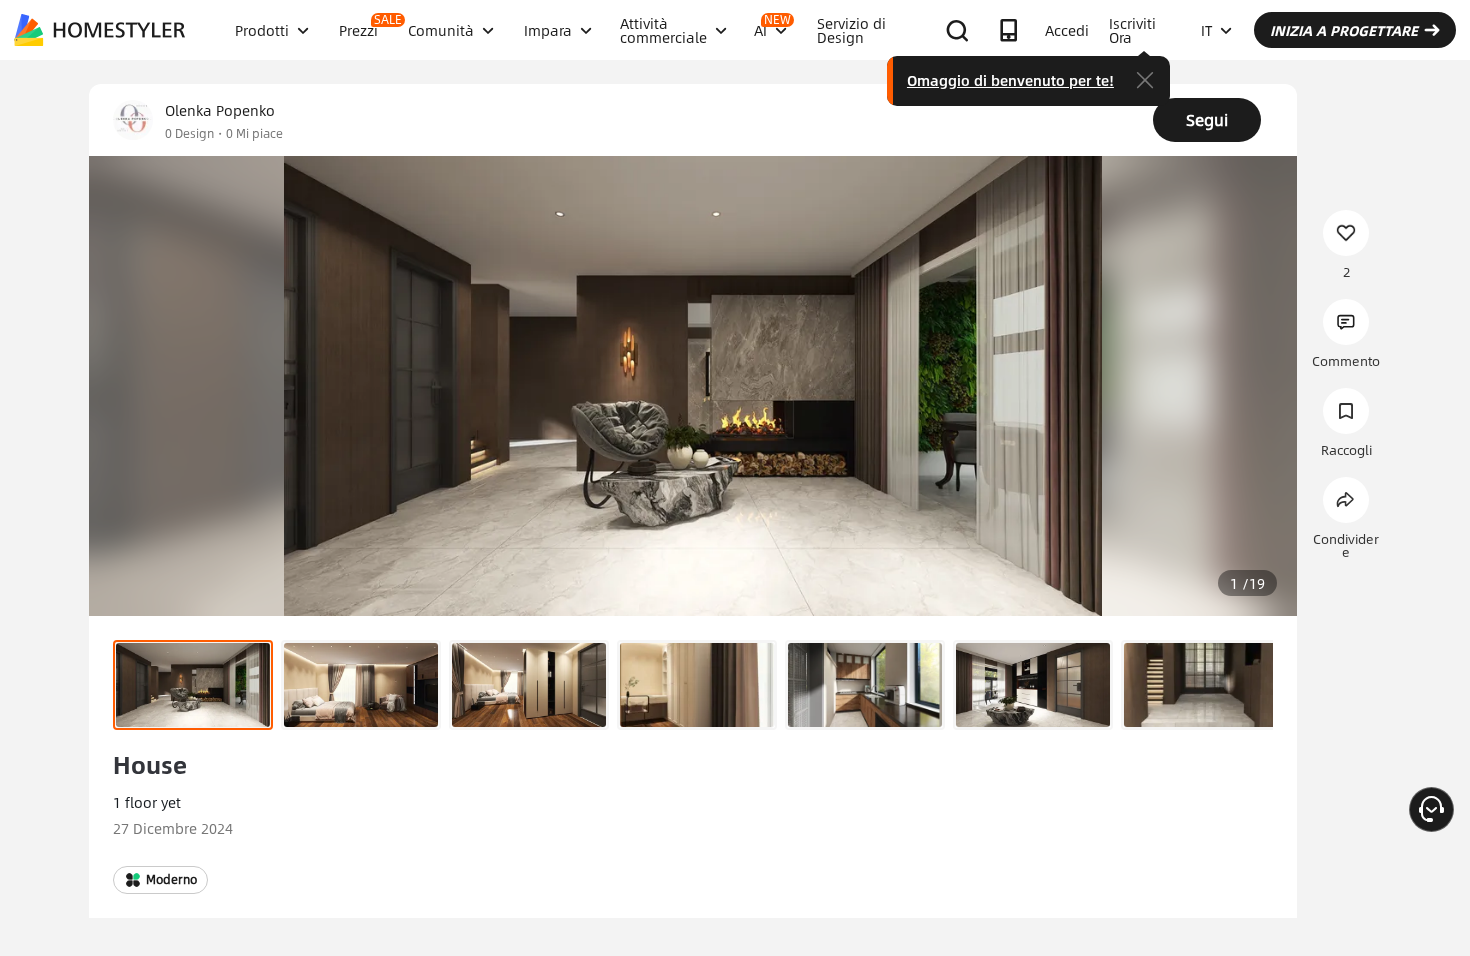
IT (1206, 30)
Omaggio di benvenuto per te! (1010, 80)
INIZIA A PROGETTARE (1344, 30)
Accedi (1067, 30)
